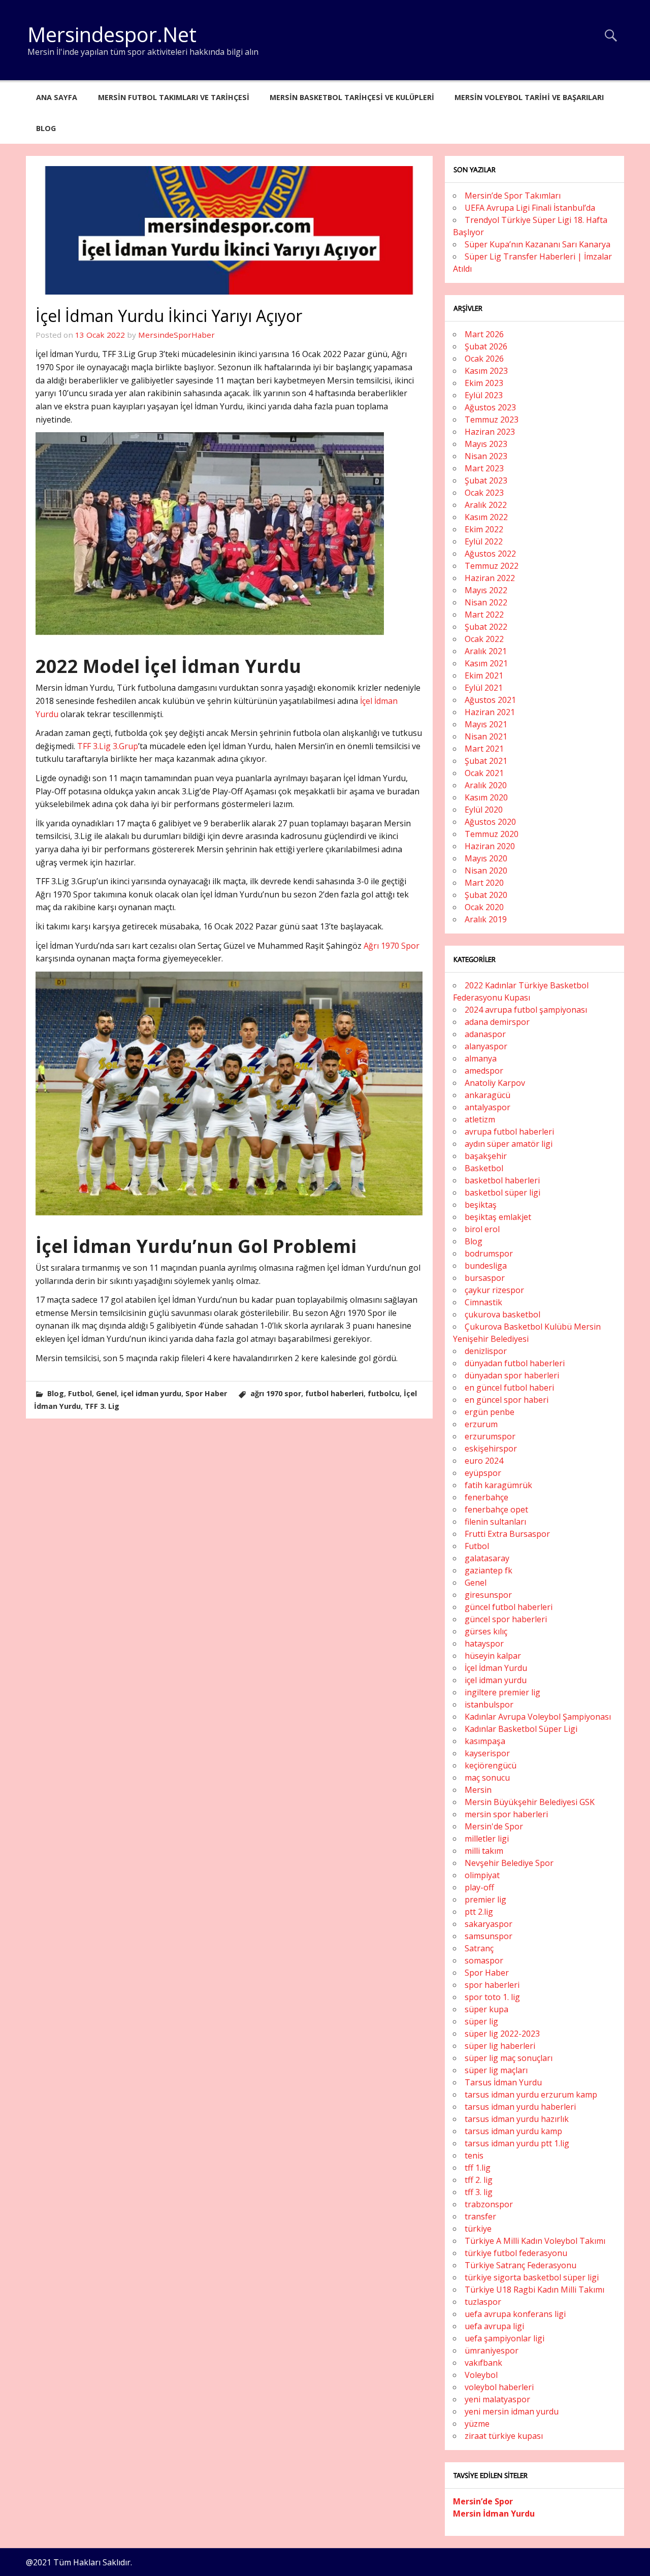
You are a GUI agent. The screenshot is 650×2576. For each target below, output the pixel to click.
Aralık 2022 (486, 505)
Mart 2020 (484, 883)
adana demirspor (497, 1022)
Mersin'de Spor (494, 1826)
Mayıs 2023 (486, 444)
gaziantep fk (489, 1570)
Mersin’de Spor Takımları (513, 196)
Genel (106, 1393)
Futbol (80, 1393)
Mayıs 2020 (486, 858)
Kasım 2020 (486, 797)
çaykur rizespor (494, 1290)
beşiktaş (481, 1205)
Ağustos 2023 (490, 407)
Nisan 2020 (486, 871)
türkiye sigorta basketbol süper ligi (532, 2277)
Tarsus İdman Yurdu (503, 2082)
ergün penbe (490, 1412)
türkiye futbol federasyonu (516, 2253)
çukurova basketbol (502, 1314)
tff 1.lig (478, 2168)
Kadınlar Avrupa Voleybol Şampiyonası (538, 1717)
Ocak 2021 (484, 773)
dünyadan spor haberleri (512, 1375)
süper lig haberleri (500, 2046)
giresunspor (488, 1595)
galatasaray (487, 1558)
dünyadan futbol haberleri (515, 1363)
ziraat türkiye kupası (504, 2436)
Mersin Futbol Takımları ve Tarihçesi (174, 97)
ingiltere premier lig (502, 1692)
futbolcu (384, 1393)
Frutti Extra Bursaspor (507, 1534)
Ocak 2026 (484, 359)
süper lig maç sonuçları (509, 2058)
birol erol (482, 1229)
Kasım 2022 (486, 517)
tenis (474, 2155)
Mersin (478, 1790)
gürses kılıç (486, 1631)
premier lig (485, 1899)
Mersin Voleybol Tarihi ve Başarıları (529, 97)
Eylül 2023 (484, 395)
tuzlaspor (483, 2302)
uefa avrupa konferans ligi (515, 2314)
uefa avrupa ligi (494, 2326)
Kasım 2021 (486, 663)
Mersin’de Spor (483, 2501)
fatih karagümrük (498, 1485)
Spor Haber (206, 1393)
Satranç (479, 1948)
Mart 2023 (484, 468)
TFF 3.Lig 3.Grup (108, 746)
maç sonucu (487, 1778)
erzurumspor (490, 1436)
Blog (46, 128)
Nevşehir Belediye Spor (509, 1863)
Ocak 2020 (484, 907)
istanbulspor (489, 1704)
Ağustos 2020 (490, 822)
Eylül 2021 (484, 688)
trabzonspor (489, 2204)
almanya (481, 1058)
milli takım (484, 1851)
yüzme (477, 2424)
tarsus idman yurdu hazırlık (517, 2119)
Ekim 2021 (484, 675)
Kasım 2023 (486, 371)
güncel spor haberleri (506, 1619)
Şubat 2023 (486, 480)
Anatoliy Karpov (495, 1083)
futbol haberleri (334, 1393)
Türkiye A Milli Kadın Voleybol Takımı (535, 2241)
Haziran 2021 (490, 712)
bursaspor (485, 1278)
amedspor (484, 1071)
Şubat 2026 (486, 346)
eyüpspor (483, 1473)
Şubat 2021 (486, 761)
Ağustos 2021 (490, 700)
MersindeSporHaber (176, 335)
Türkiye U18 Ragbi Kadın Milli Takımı (534, 2290)
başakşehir (486, 1156)
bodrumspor (489, 1253)
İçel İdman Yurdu (496, 1668)
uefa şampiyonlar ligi (505, 2338)
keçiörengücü (491, 1765)
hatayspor (484, 1644)
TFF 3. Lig (102, 1406)
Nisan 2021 (486, 736)
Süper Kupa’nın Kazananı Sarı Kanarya (538, 244)
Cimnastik (483, 1302)
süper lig (481, 2021)
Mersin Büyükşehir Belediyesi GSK (530, 1802)
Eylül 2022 (484, 541)
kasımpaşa (485, 1741)
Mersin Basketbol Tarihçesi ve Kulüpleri (352, 97)
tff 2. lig (479, 2180)
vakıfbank (483, 2363)
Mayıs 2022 (486, 590)
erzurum (481, 1424)
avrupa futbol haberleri (509, 1132)
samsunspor (489, 1936)
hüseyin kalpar (493, 1656)
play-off (479, 1887)
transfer (480, 2216)
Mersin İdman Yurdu (494, 2514)
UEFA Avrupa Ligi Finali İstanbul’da (530, 208)
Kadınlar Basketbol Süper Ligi (521, 1729)
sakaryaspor (489, 1924)
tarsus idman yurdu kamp (513, 2131)
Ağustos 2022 (490, 554)
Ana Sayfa (57, 97)
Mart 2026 (484, 334)
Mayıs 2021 (486, 724)
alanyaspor (486, 1046)
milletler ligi (487, 1839)
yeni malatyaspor (497, 2399)
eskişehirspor (491, 1448)
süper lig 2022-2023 (502, 2034)
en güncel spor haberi (507, 1400)
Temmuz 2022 (492, 566)
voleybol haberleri (499, 2387)
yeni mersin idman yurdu (512, 2411)
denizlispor (486, 1351)
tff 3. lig (479, 2192)
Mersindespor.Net (112, 34)
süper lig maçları (496, 2070)
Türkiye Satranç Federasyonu (521, 2265)
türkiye (478, 2229)
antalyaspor (487, 1107)
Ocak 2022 (484, 639)
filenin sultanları (495, 1522)
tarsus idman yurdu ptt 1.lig (517, 2143)
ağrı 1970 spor (276, 1393)
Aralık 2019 (486, 919)
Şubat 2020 (486, 895)
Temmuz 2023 (492, 420)
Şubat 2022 (486, 627)
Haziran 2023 (490, 432)
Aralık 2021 (486, 651)
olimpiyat (482, 1875)
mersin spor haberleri (506, 1814)
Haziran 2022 (490, 578)
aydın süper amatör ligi (509, 1144)
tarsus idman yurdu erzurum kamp (531, 2095)
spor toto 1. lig (492, 1997)
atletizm (480, 1119)
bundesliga (486, 1266)
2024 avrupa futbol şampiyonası (526, 1010)
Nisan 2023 (486, 456)
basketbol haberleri (502, 1180)
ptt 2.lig (479, 1912)
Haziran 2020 (490, 846)
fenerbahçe (486, 1497)
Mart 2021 (484, 749)
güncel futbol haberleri (509, 1607)
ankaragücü (487, 1095)
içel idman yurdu (151, 1393)
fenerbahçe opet (496, 1509)
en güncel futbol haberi (509, 1388)
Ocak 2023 (484, 493)
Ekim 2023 (484, 383)
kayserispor (487, 1753)
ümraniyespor (492, 2350)
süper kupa (486, 2009)
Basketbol (484, 1168)
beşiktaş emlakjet (498, 1217)
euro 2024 (484, 1461)
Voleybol (481, 2375)
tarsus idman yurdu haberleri (520, 2107)
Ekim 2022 (484, 529)
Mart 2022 (484, 615)
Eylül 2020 (484, 810)
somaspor (484, 1960)
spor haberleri (492, 1985)
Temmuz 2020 (492, 834)
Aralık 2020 (486, 785)
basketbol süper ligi (502, 1193)
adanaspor (485, 1034)
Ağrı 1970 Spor (392, 946)
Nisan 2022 (486, 602)
